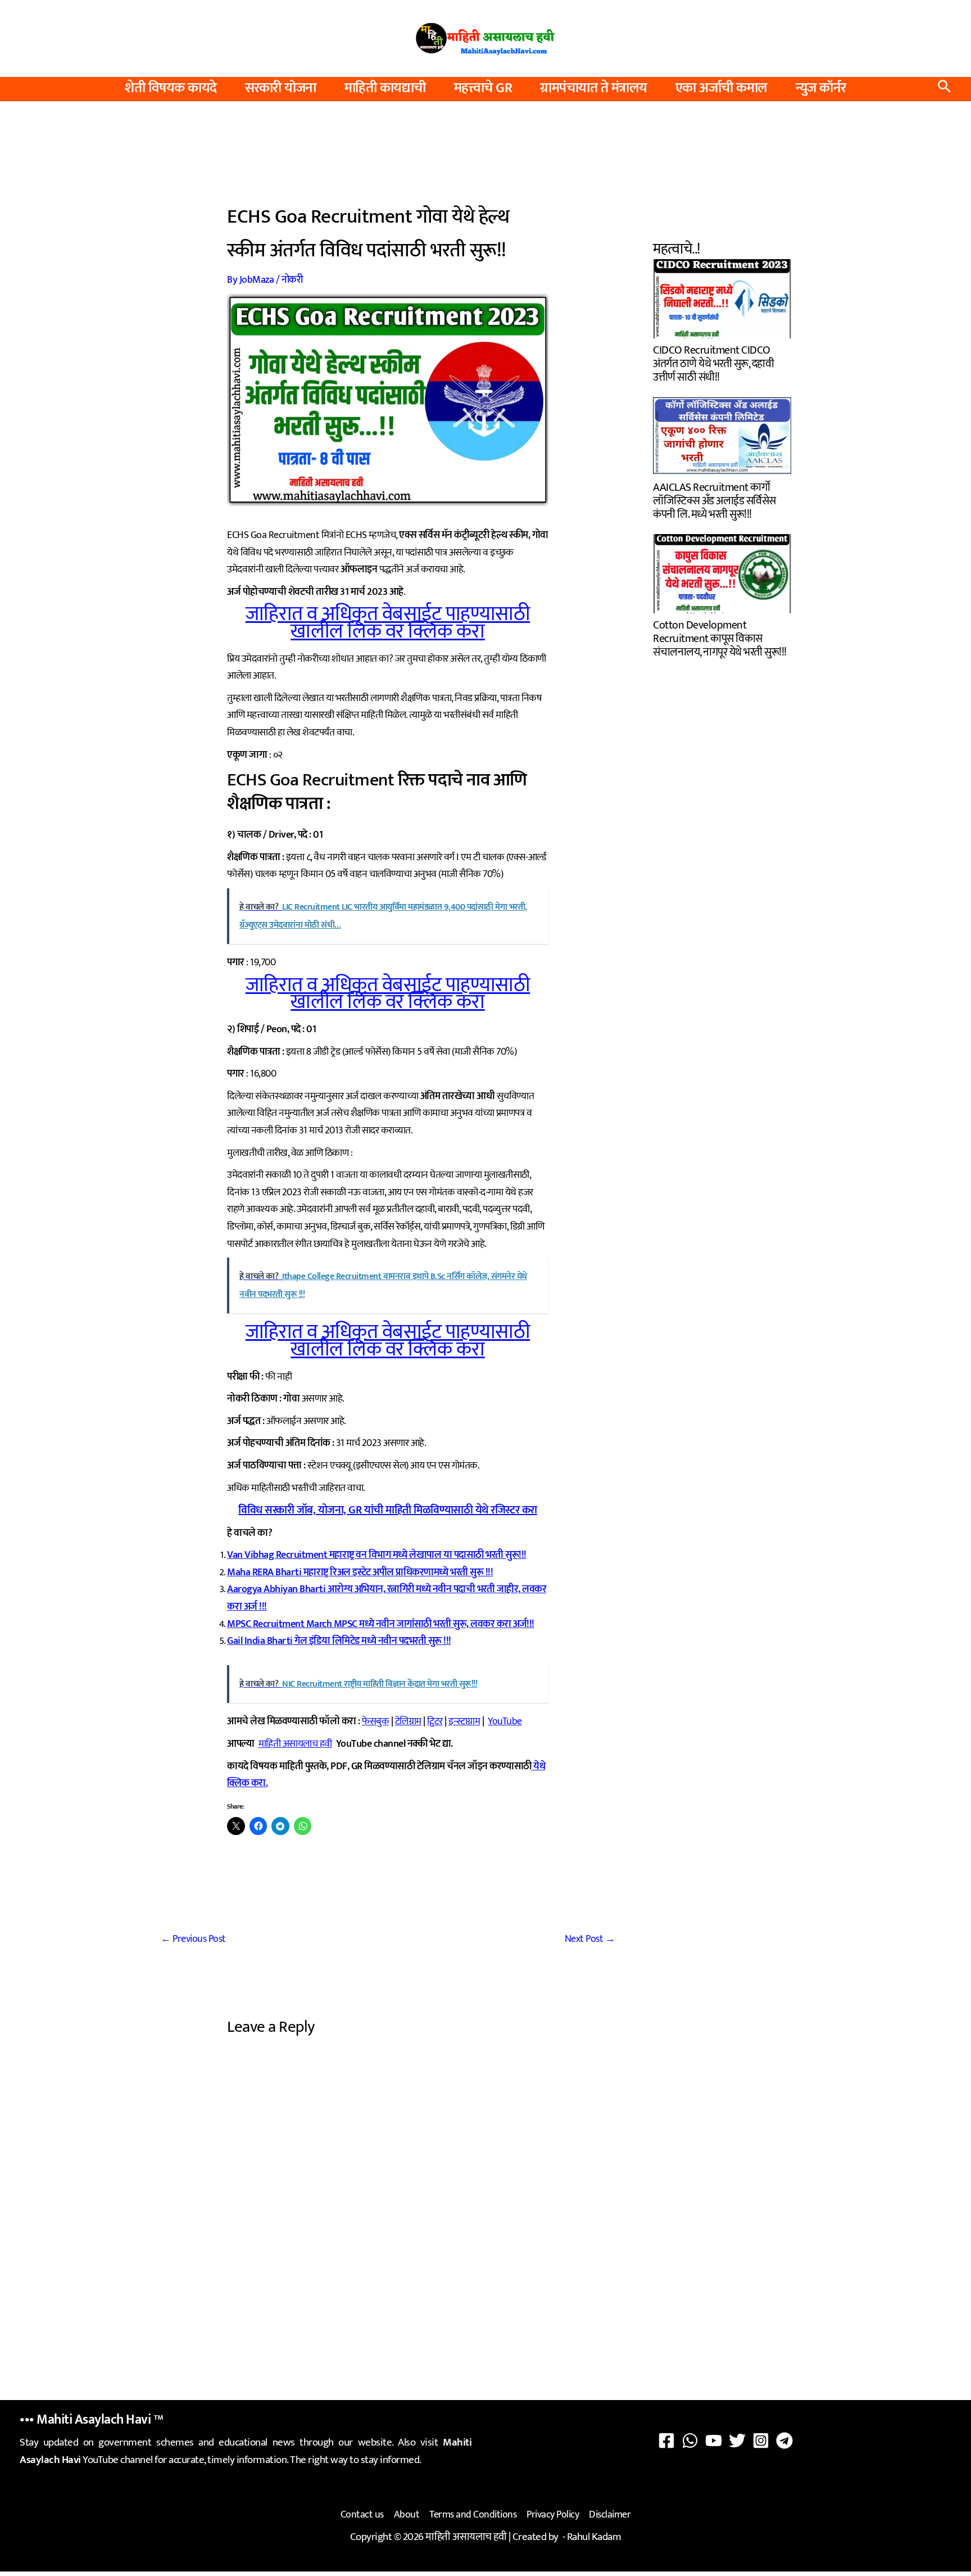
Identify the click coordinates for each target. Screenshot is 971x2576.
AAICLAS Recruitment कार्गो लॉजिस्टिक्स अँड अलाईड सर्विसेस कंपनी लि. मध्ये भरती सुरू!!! (714, 500)
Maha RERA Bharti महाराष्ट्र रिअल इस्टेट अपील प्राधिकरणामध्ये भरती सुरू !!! (360, 1572)
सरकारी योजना (281, 88)
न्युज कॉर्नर (821, 88)
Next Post (590, 1939)
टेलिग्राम (408, 1721)
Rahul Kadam (594, 2537)
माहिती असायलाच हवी (295, 1744)
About (407, 2515)
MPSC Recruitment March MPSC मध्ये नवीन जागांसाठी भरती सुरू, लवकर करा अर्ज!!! (381, 1624)
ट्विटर (435, 1721)
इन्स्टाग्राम (464, 1721)
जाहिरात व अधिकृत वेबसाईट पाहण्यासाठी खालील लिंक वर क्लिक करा (388, 623)
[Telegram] (784, 2441)
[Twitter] (737, 2441)
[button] (944, 89)
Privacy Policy (553, 2515)
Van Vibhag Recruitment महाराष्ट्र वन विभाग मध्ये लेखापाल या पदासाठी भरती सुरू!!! (377, 1555)
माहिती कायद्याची (385, 88)
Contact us (362, 2515)
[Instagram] (761, 2441)
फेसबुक (375, 1721)
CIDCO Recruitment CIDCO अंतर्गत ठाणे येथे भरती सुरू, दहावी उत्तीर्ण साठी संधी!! (713, 362)
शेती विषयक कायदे (171, 88)
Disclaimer (610, 2515)
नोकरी (292, 280)
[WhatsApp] (690, 2441)
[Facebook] (666, 2441)
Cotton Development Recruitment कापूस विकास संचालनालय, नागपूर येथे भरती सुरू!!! (720, 637)
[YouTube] (714, 2441)
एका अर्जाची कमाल (722, 88)
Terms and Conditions (473, 2515)
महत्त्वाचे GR (483, 88)
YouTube (505, 1721)
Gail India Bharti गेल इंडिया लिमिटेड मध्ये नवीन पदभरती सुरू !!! (339, 1641)
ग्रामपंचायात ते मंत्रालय (594, 88)
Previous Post (193, 1939)
